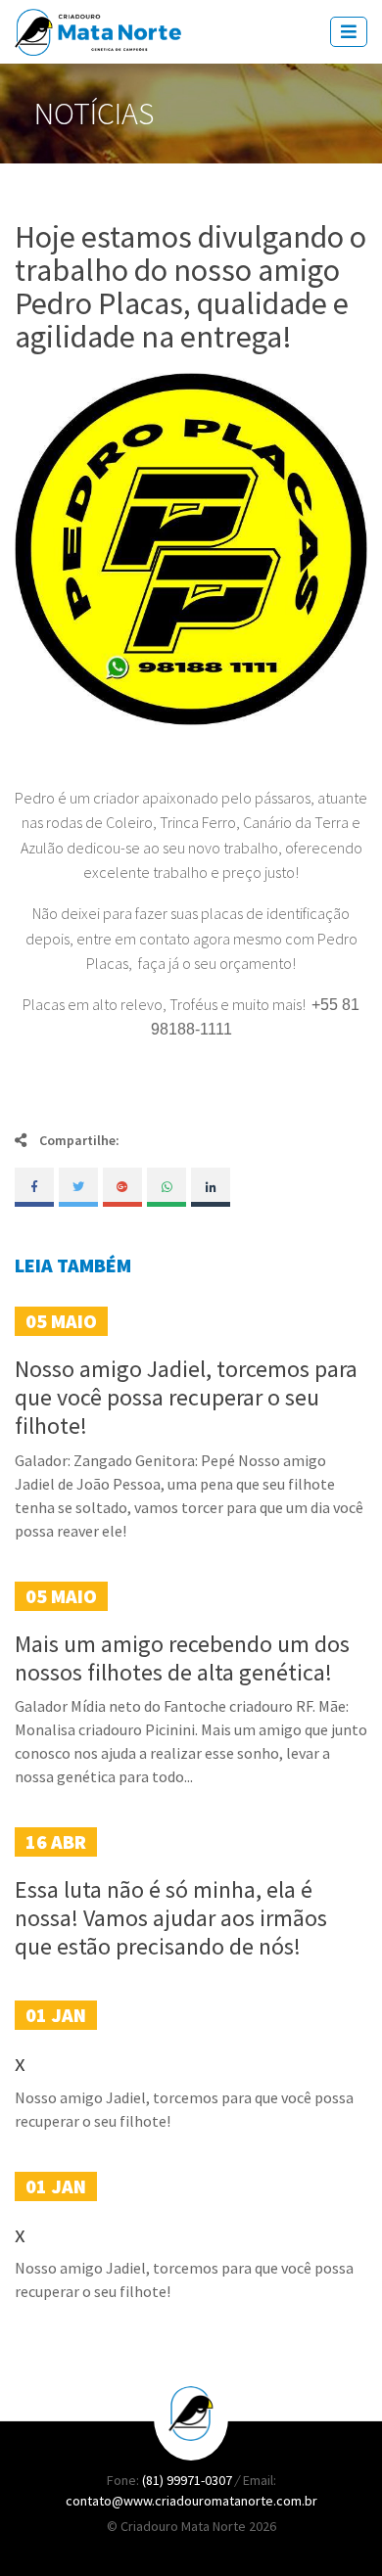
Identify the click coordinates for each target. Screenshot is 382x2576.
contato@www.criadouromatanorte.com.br (191, 2501)
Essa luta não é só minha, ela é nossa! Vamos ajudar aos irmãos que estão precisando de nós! (171, 1918)
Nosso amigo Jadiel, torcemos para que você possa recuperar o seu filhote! (186, 1397)
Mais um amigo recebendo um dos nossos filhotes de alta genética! (182, 1658)
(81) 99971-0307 (189, 2480)
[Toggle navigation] (349, 32)
